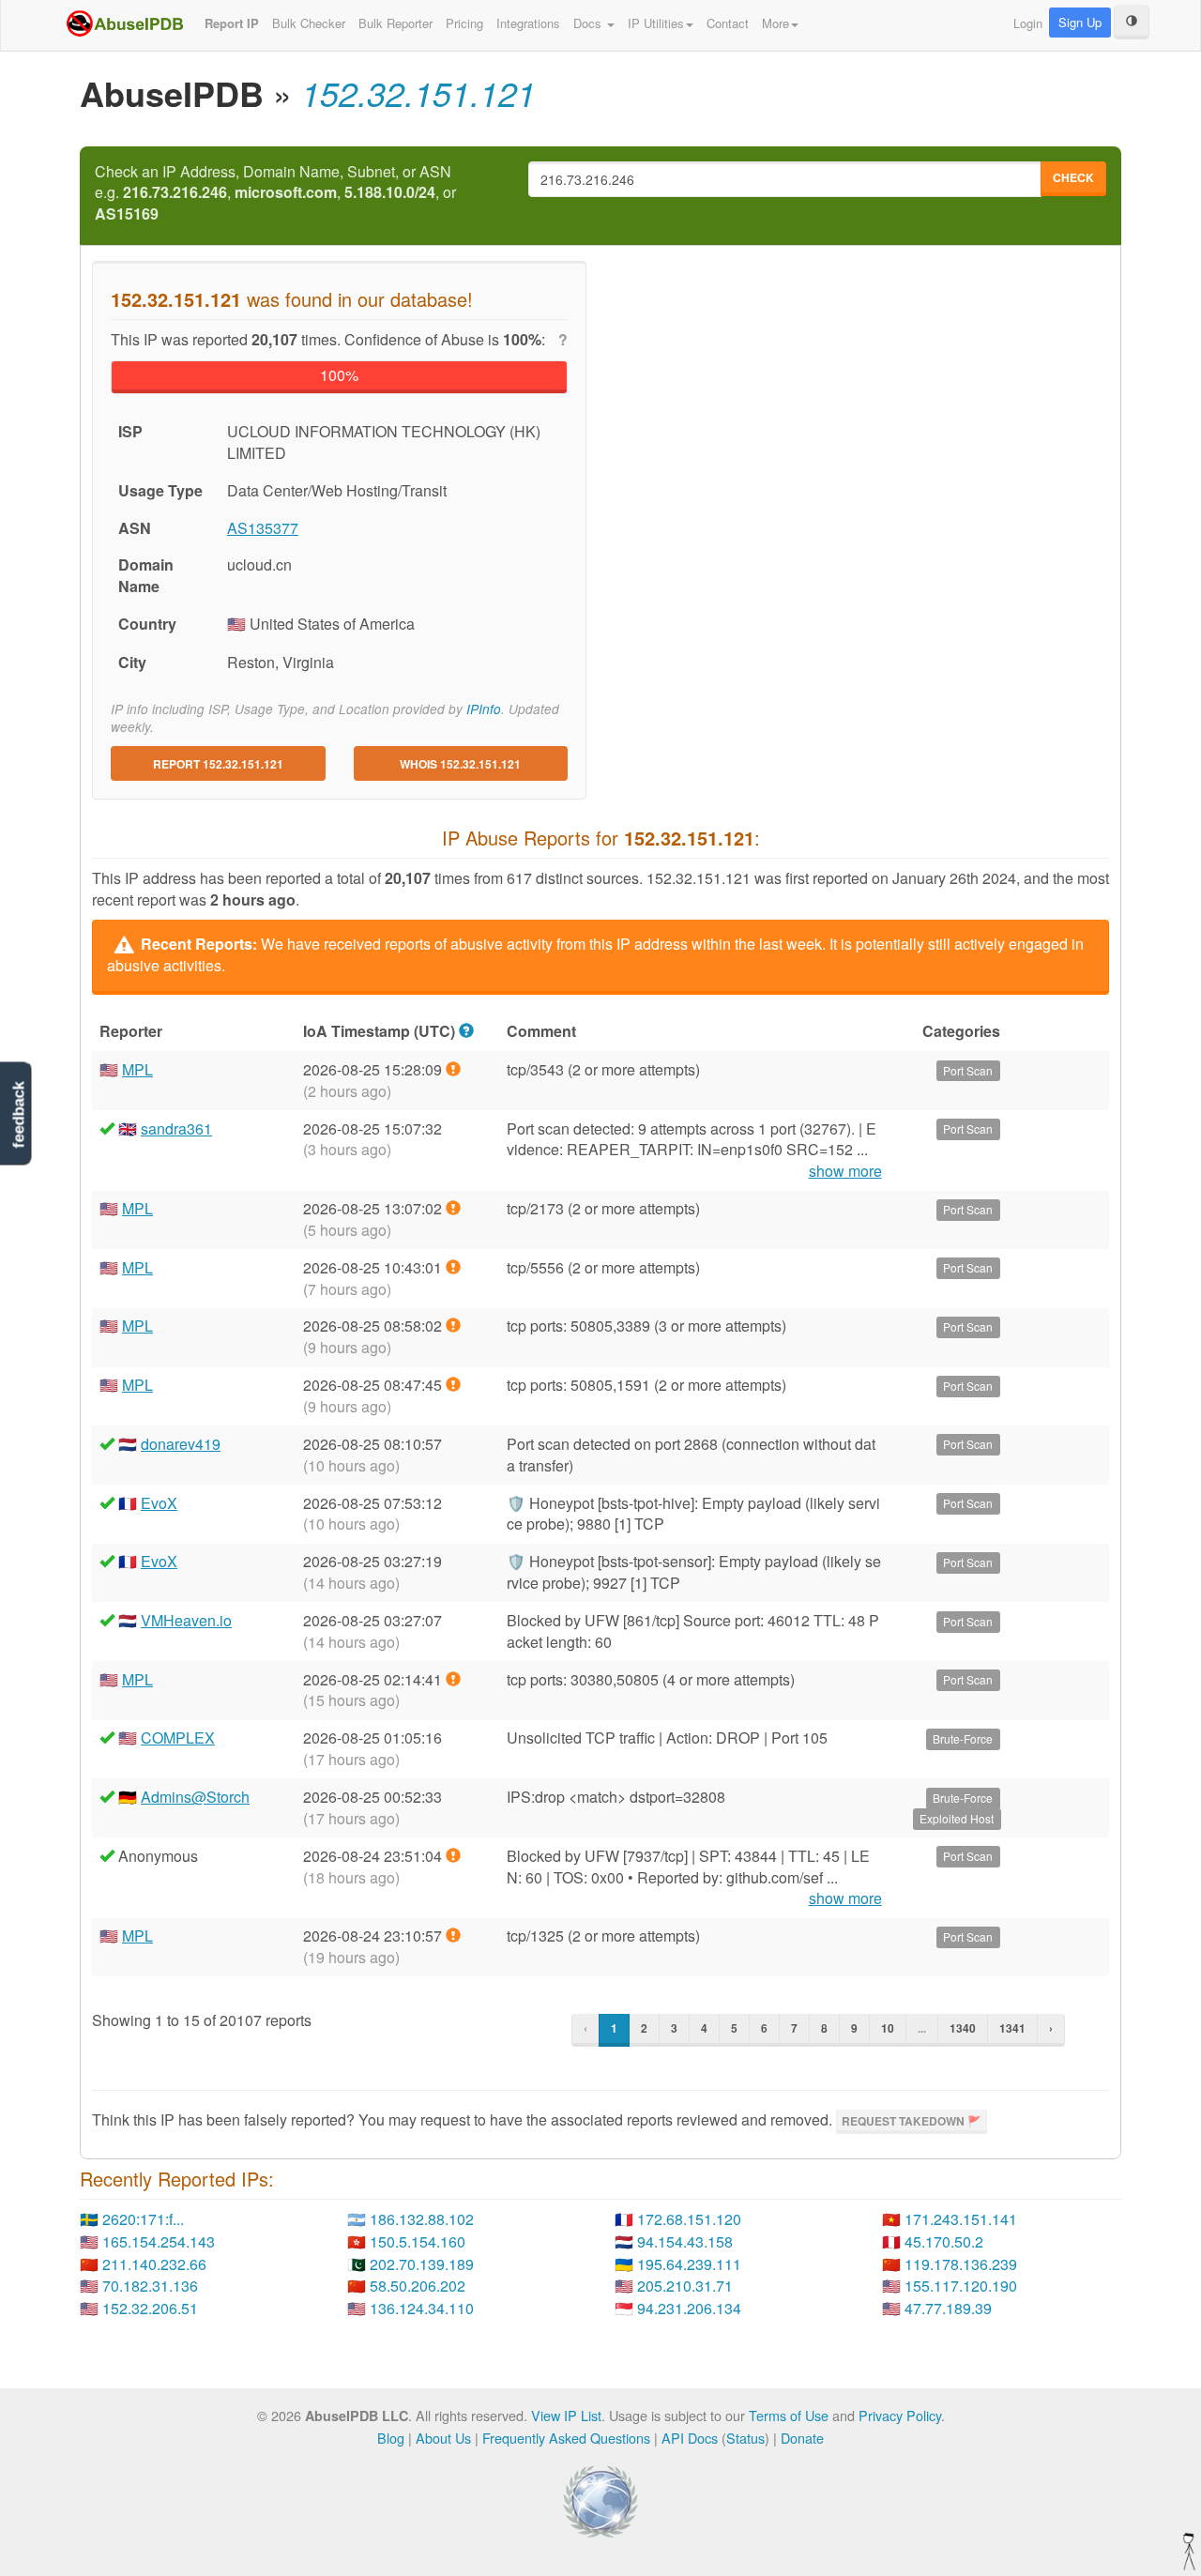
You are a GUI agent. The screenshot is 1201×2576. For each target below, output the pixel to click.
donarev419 (181, 1444)
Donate (802, 2438)
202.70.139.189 (422, 2264)
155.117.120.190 (961, 2286)
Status (745, 2438)
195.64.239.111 (689, 2264)
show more (845, 1171)
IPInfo (484, 709)
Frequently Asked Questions (566, 2438)
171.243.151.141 (961, 2219)
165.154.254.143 (159, 2241)
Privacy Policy (900, 2415)
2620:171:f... (143, 2219)
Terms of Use (789, 2415)
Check (1073, 177)
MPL (137, 1069)
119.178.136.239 (961, 2264)
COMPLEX (178, 1738)
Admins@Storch (195, 1797)
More (775, 23)
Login (1028, 23)
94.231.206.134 (689, 2308)
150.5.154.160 (418, 2241)
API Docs (690, 2438)
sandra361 (176, 1128)
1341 (1012, 2028)
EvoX (159, 1503)
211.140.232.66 (154, 2264)
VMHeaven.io (186, 1620)
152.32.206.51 (150, 2308)
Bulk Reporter (395, 23)
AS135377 (263, 528)
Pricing (464, 23)
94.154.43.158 (685, 2241)
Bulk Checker (309, 23)
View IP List (566, 2415)
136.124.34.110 (422, 2308)
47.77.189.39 (948, 2308)
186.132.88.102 (422, 2219)
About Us (443, 2438)
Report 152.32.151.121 (218, 764)
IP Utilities (656, 23)
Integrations (528, 23)
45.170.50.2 (944, 2241)
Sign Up (1080, 22)
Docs (589, 23)
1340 (963, 2028)
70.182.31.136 (150, 2286)
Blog (391, 2438)
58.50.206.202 (418, 2286)
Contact (728, 23)
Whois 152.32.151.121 (460, 764)
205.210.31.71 (685, 2286)
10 (888, 2028)
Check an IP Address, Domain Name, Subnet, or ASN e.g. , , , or (275, 193)
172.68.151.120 (689, 2219)
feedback (18, 1114)
